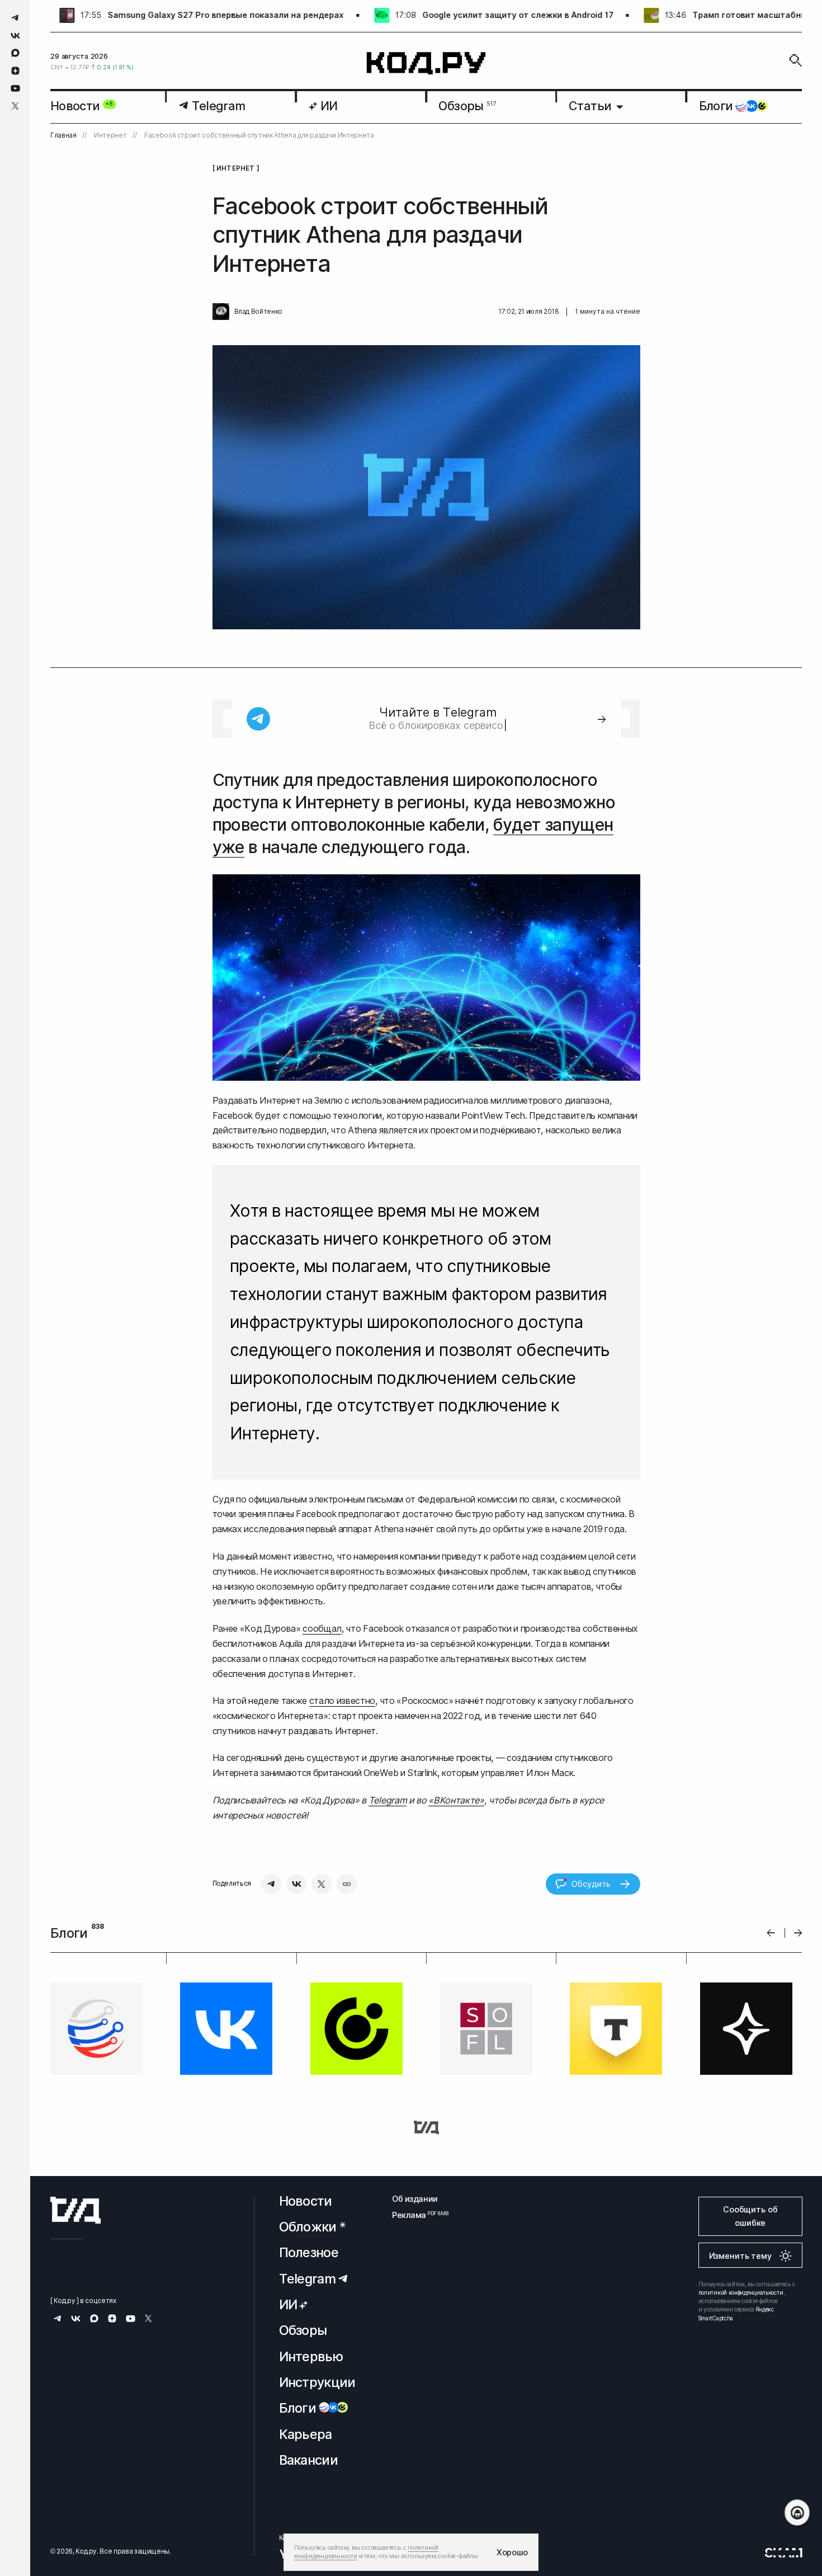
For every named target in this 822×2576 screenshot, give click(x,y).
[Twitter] (322, 1884)
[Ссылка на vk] (15, 36)
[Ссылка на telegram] (15, 18)
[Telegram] (271, 1884)
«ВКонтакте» (456, 1800)
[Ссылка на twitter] (15, 106)
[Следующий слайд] (798, 1933)
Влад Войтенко (258, 312)
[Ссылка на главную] (75, 2210)
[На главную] (426, 63)
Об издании (415, 2199)
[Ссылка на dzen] (15, 71)
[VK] (296, 1884)
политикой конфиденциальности (741, 2292)
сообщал (322, 1628)
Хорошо (512, 2552)
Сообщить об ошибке (750, 2216)
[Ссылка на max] (15, 53)
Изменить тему (740, 2256)
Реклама (415, 2215)
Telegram (388, 1800)
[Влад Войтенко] (221, 312)
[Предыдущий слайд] (771, 1933)
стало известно (342, 1701)
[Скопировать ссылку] (347, 1884)
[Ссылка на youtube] (15, 88)
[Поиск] (796, 60)
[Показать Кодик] (797, 2513)
